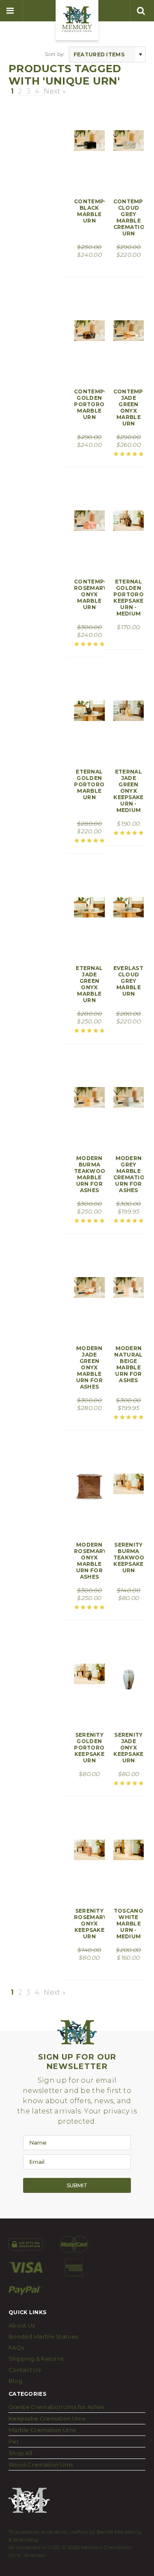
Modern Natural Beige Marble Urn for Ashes (128, 1364)
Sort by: (55, 54)
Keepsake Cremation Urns (47, 2418)
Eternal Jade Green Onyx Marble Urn (89, 984)
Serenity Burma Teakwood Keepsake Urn (131, 1558)
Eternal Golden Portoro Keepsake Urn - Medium (129, 598)
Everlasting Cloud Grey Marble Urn (134, 981)
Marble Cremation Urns (42, 2430)
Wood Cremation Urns (41, 2465)
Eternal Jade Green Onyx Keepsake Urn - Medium (128, 791)
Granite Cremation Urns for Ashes (56, 2407)
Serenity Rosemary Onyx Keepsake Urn (90, 1924)
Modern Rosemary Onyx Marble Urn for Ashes (90, 1561)
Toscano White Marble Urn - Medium (129, 1924)
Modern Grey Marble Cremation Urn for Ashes (131, 1174)
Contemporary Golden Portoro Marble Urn (99, 404)
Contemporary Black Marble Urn (99, 211)
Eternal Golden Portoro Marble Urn (89, 784)
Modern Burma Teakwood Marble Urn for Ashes (92, 1174)
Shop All (20, 2453)
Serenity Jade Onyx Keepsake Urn (128, 1748)
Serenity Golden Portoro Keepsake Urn (89, 1748)
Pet (14, 2441)
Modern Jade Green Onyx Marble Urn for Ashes (89, 1367)
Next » (55, 91)
